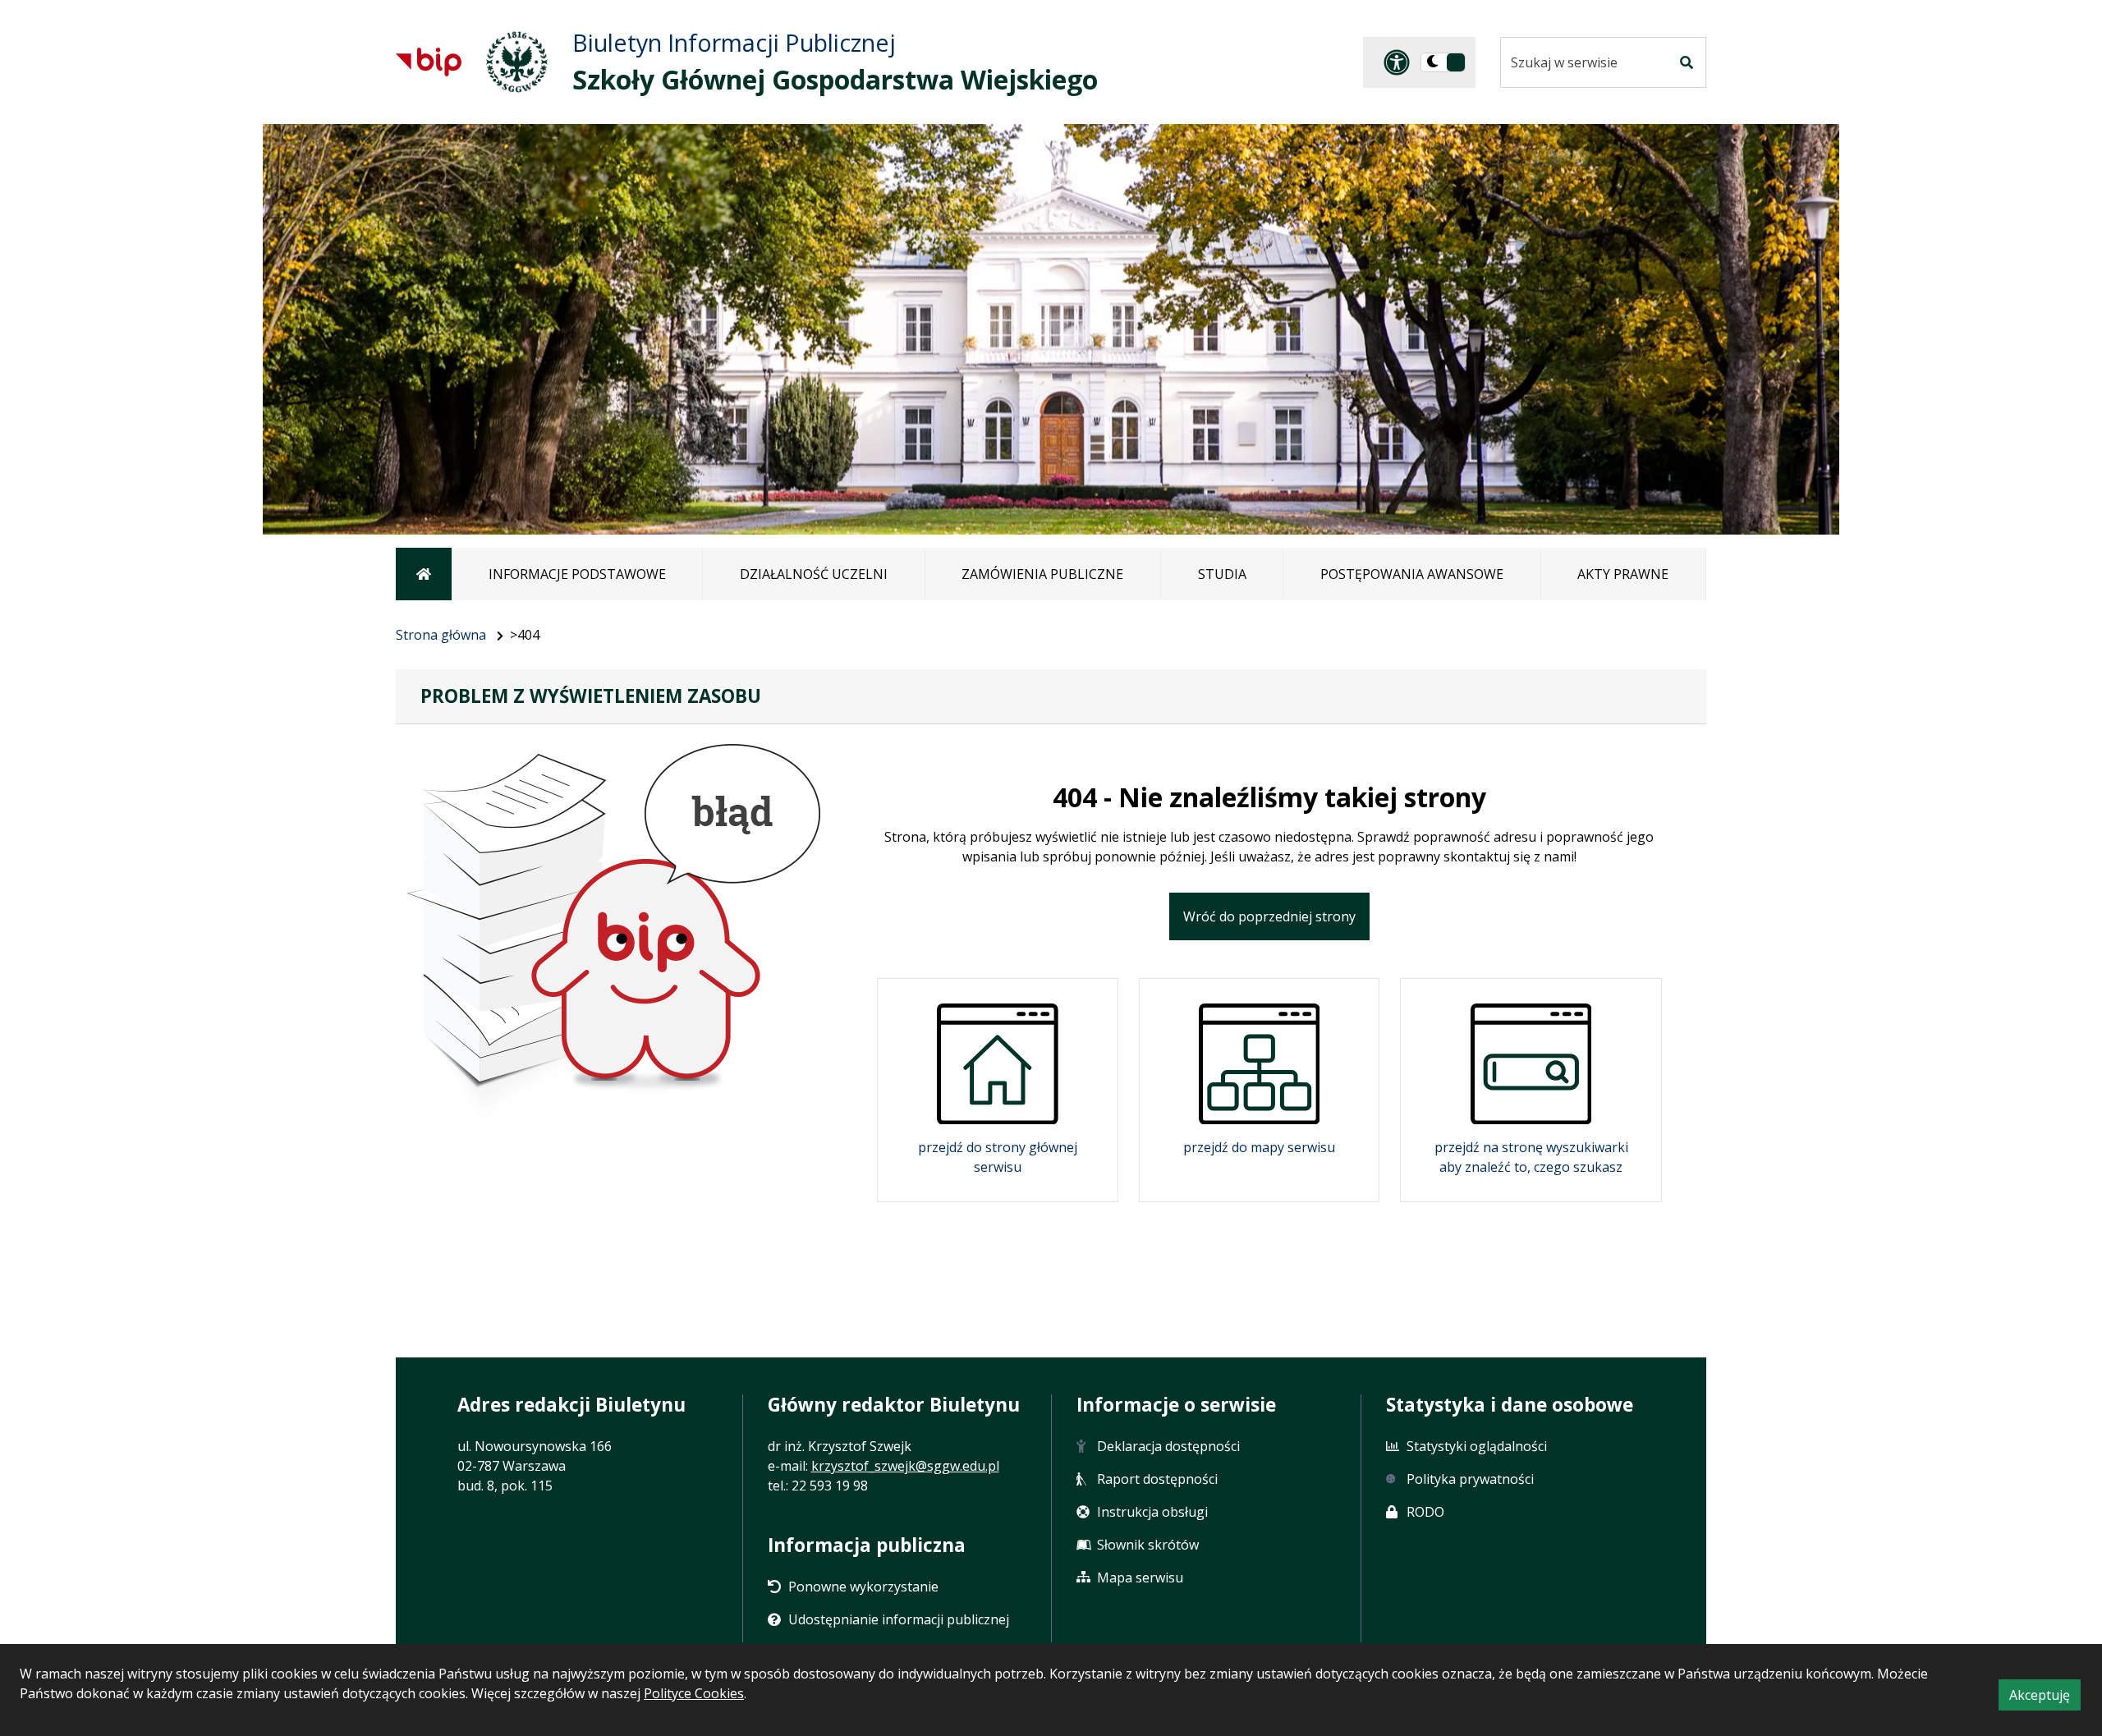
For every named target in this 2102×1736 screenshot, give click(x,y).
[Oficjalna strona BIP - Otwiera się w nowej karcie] (429, 62)
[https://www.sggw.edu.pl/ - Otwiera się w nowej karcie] (517, 62)
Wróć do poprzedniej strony (1269, 916)
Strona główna (441, 635)
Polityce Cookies (694, 1693)
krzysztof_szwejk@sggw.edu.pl (905, 1466)
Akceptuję (2045, 1698)
